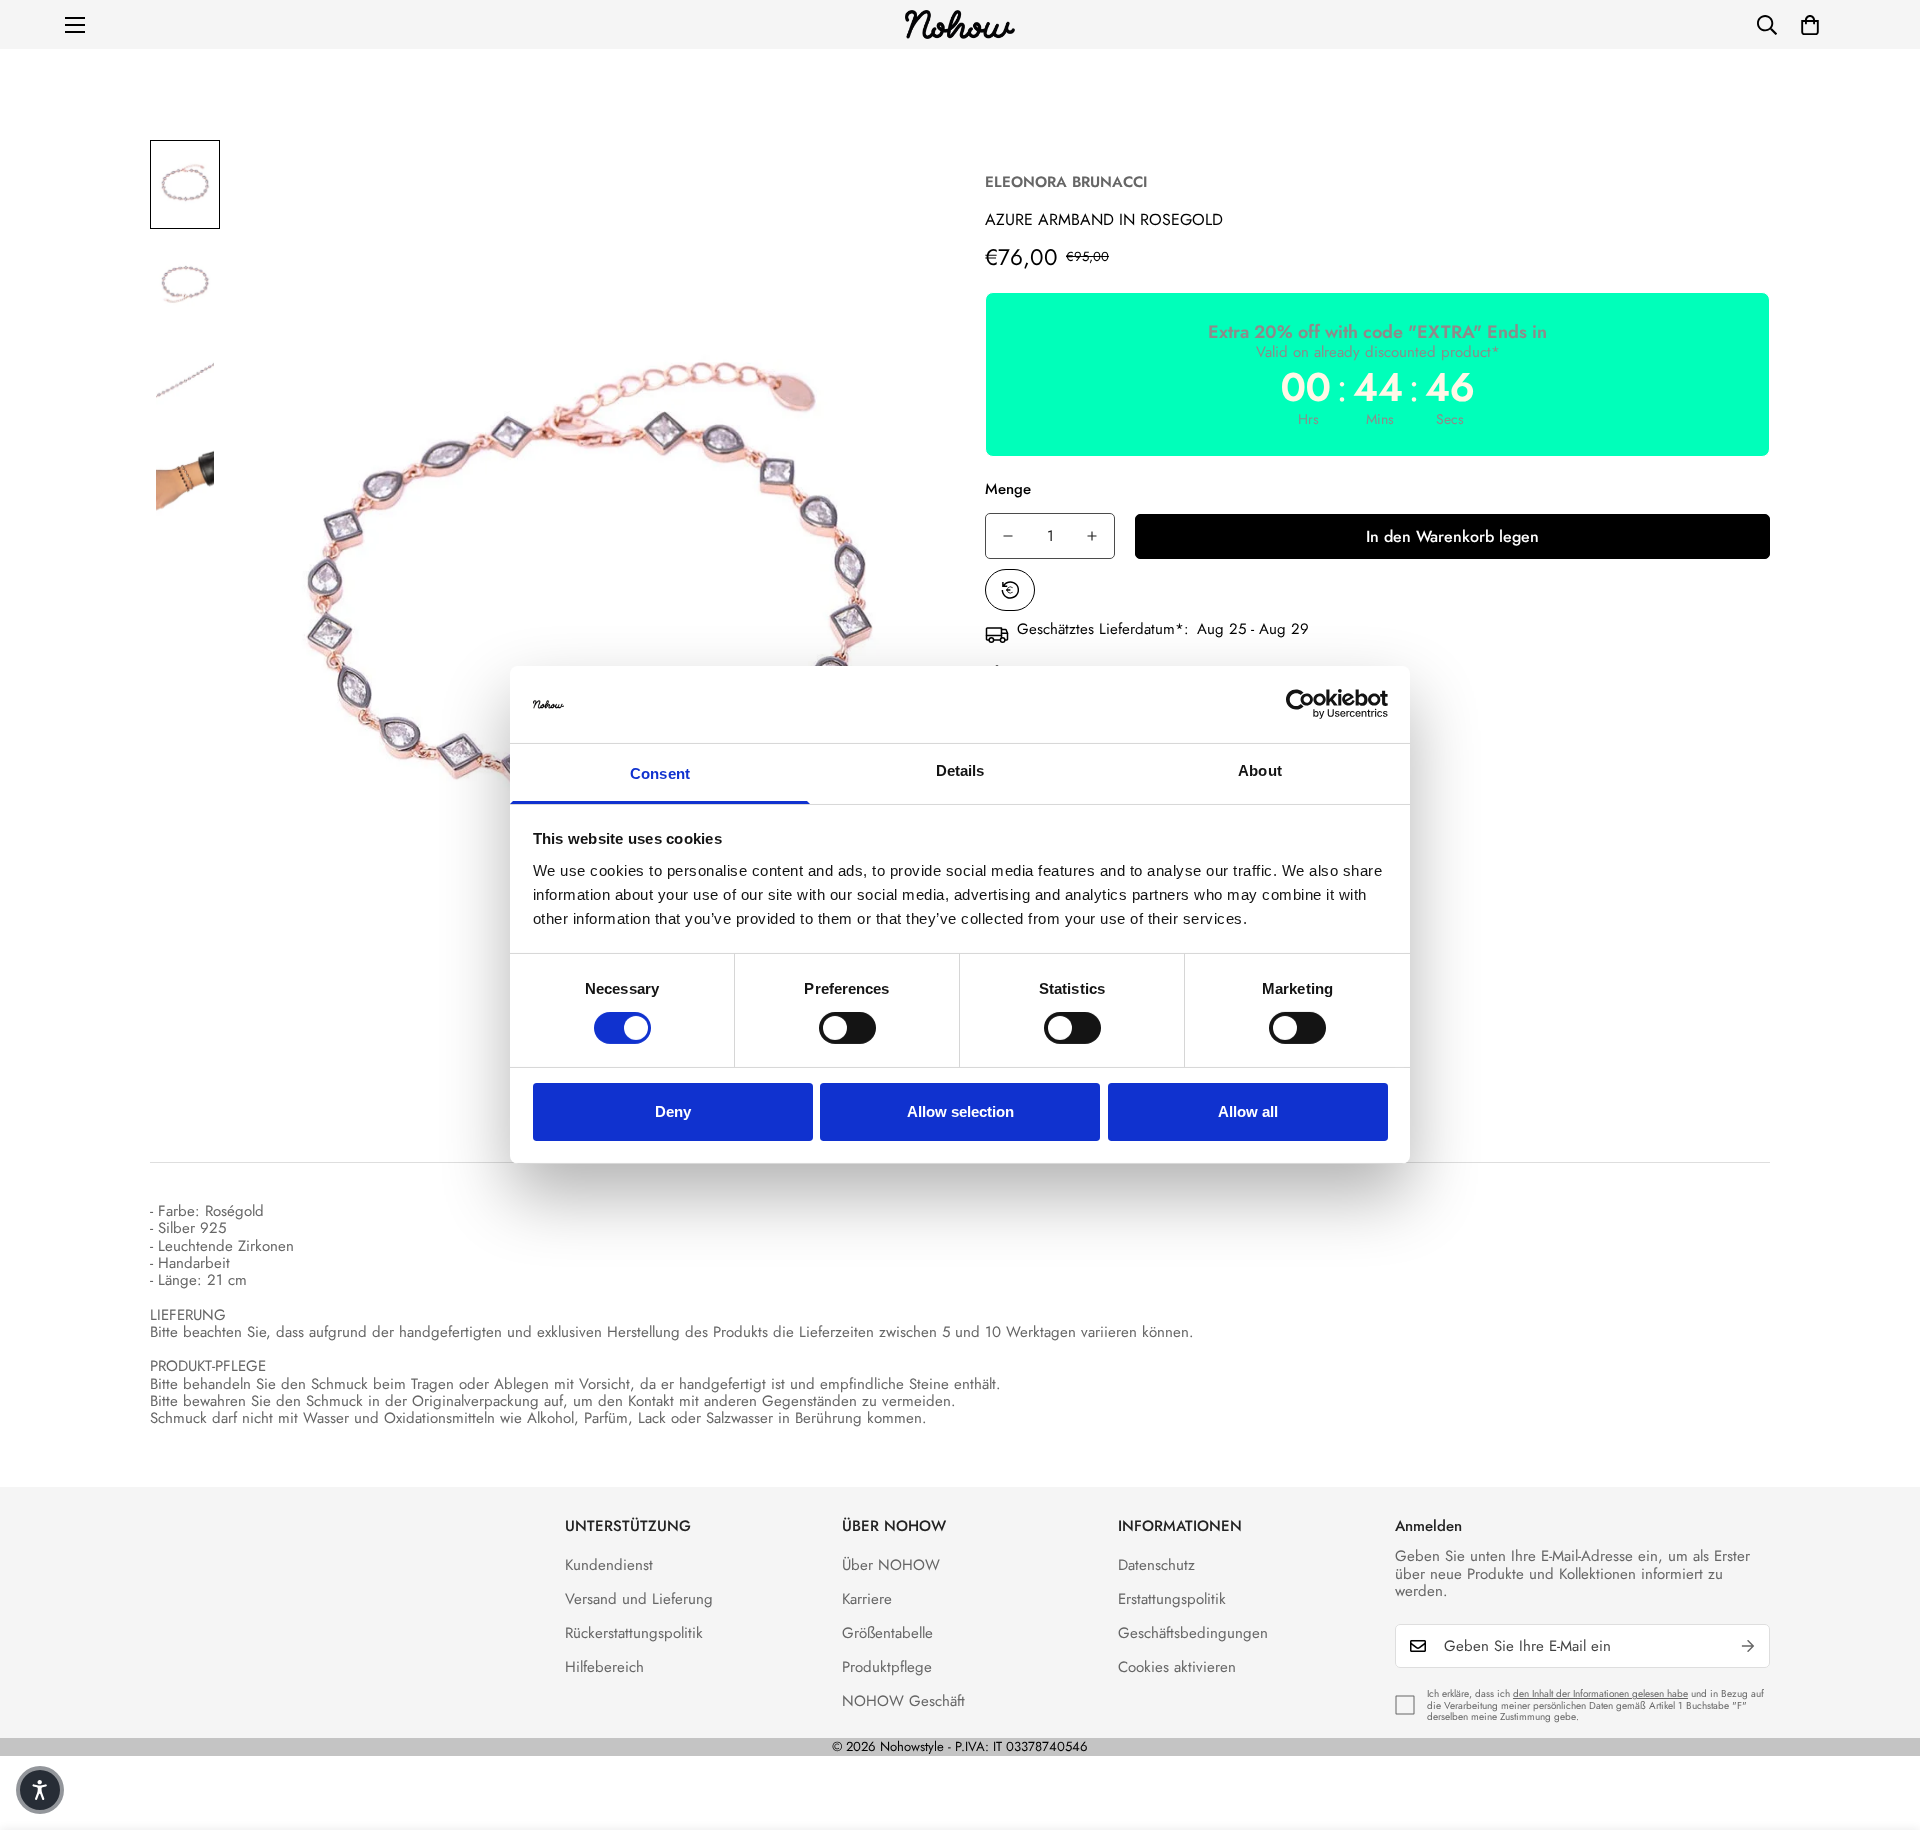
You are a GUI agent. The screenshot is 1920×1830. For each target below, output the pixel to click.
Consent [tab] (660, 773)
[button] (1810, 25)
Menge (1008, 489)
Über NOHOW (891, 1565)
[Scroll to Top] (1881, 1721)
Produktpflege (887, 1667)
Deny (673, 1111)
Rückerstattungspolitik (634, 1633)
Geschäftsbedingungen (1193, 1633)
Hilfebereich (604, 1667)
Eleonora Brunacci (1066, 182)
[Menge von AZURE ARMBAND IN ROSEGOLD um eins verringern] (1008, 536)
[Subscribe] (1748, 1646)
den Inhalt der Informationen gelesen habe (1600, 1693)
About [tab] (1260, 770)
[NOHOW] (960, 24)
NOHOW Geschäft (903, 1701)
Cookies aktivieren (1177, 1667)
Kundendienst (609, 1565)
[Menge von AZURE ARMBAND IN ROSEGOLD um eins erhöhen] (1092, 536)
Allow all (1248, 1111)
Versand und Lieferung (639, 1599)
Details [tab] (960, 770)
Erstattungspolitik (1172, 1599)
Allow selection (960, 1111)
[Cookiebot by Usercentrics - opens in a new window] (1300, 704)
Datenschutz (1156, 1565)
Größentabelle (887, 1633)
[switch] (847, 1028)
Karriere (867, 1599)
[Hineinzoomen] (892, 182)
